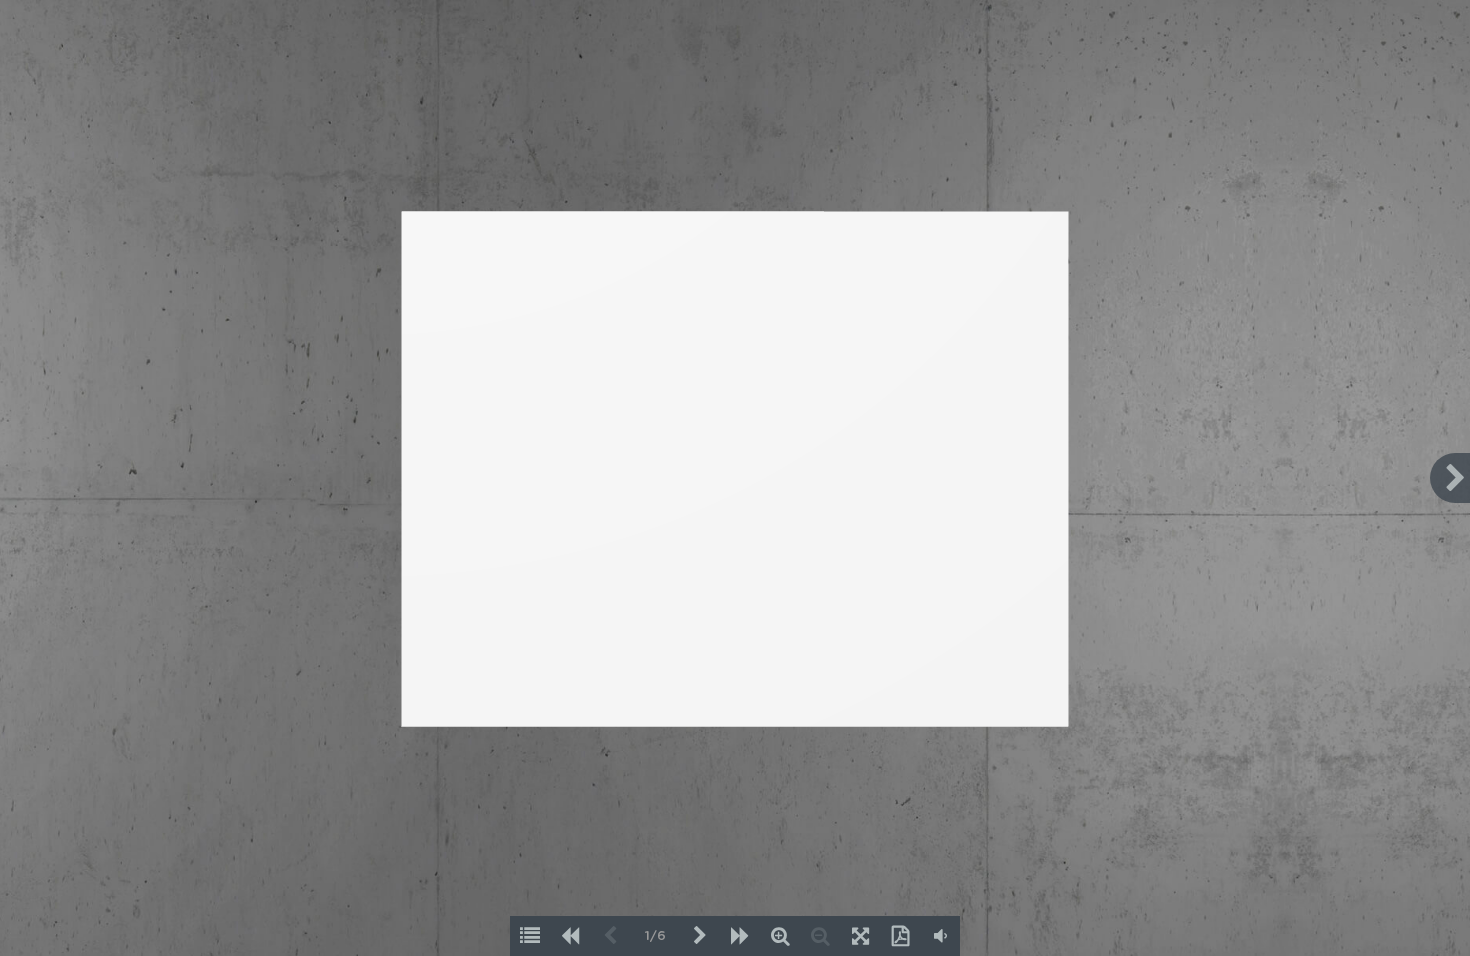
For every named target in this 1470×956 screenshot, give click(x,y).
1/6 (655, 936)
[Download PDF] (900, 936)
